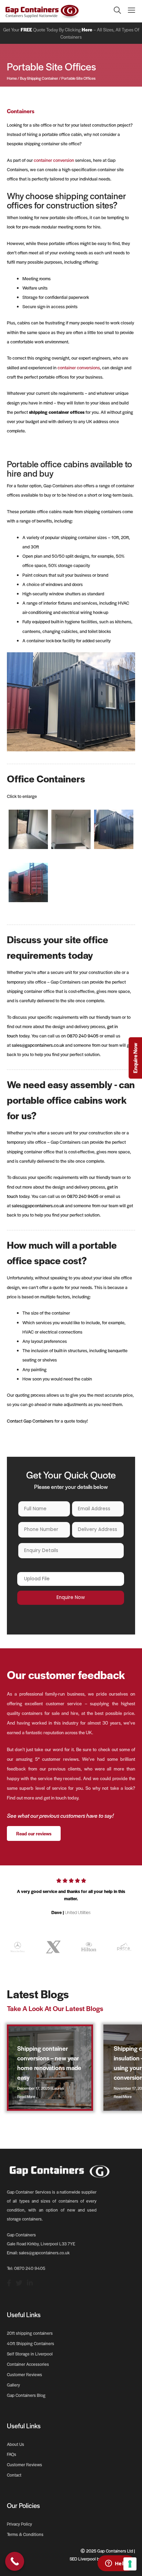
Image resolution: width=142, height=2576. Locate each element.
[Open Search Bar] (114, 11)
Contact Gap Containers (30, 1421)
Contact (14, 2475)
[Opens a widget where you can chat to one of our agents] (116, 2564)
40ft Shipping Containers (31, 2343)
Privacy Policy (19, 2524)
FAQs (12, 2454)
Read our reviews (34, 1833)
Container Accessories (28, 2364)
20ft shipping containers (30, 2333)
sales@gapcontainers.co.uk (38, 1045)
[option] (71, 1899)
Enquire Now (135, 1058)
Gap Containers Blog (26, 2395)
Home (12, 78)
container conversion (54, 160)
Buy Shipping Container (39, 78)
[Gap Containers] (42, 11)
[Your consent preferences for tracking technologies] (130, 2564)
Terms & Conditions (25, 2534)
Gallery (13, 2385)
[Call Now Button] (15, 2561)
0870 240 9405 (83, 1036)
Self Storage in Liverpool (30, 2354)
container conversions (79, 368)
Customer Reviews (24, 2374)
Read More (26, 2096)
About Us (16, 2444)
